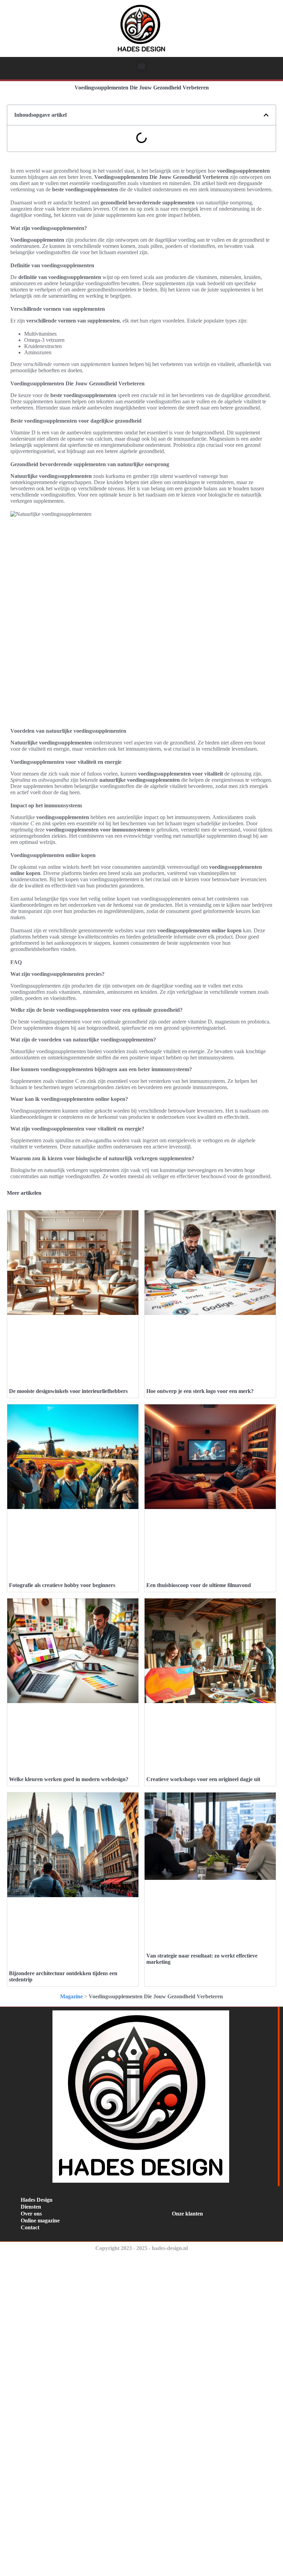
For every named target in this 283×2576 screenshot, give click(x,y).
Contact (30, 2227)
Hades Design (37, 2200)
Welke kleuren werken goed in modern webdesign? (69, 1779)
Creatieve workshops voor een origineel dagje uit (203, 1779)
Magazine (71, 1996)
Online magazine (40, 2221)
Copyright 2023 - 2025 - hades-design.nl (141, 2248)
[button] (142, 66)
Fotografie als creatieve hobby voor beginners (62, 1585)
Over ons (31, 2214)
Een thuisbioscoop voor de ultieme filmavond (199, 1585)
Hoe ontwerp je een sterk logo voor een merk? (200, 1391)
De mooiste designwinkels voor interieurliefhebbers (68, 1391)
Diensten (31, 2207)
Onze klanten (187, 2214)
